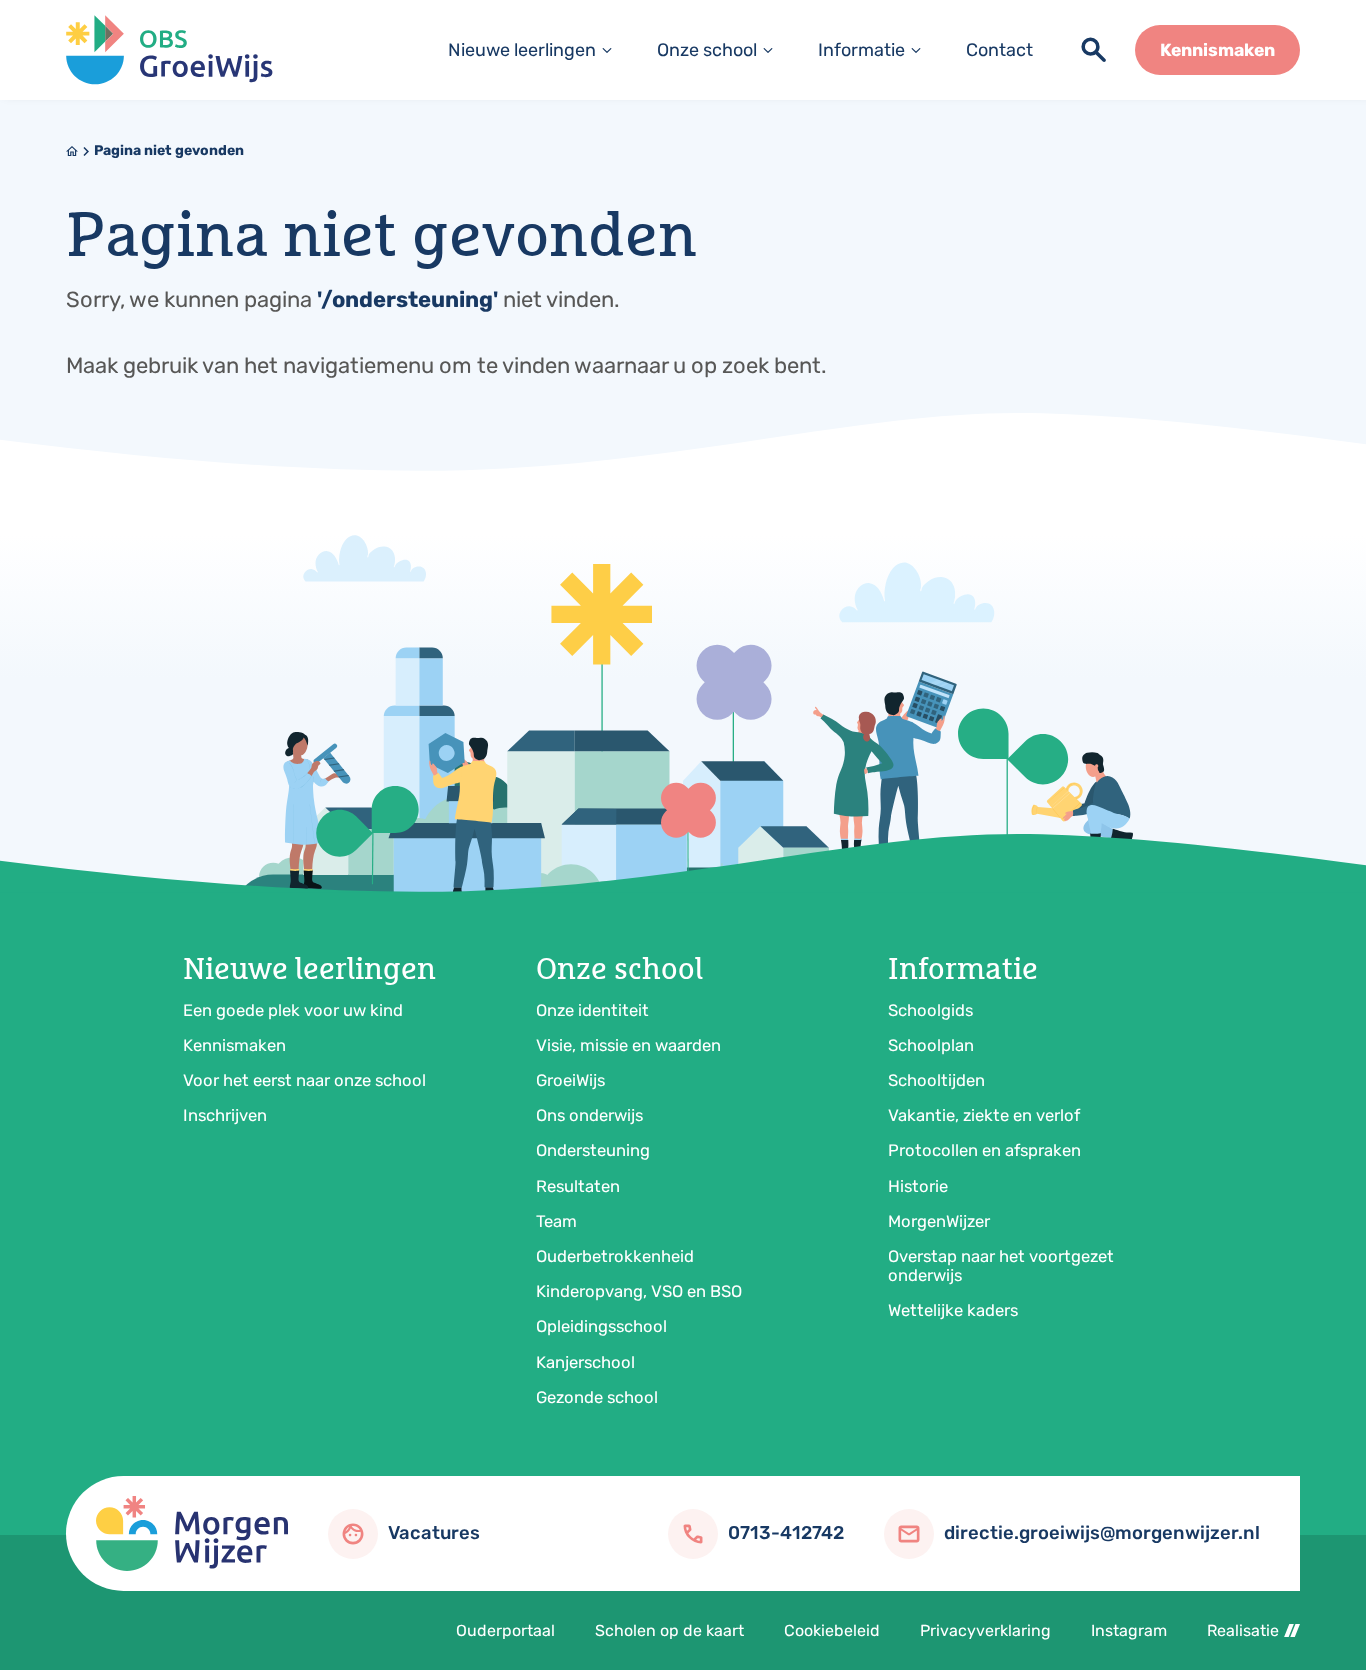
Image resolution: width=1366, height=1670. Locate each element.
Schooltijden (936, 1080)
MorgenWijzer (939, 1221)
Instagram (1129, 1630)
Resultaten (578, 1186)
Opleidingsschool (601, 1326)
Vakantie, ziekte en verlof (984, 1115)
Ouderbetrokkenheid (615, 1256)
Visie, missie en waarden (628, 1045)
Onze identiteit (592, 1010)
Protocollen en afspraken (984, 1150)
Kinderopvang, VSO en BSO (639, 1291)
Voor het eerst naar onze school (304, 1080)
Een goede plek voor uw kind (293, 1010)
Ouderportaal (505, 1630)
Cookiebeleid (832, 1630)
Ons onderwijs (589, 1115)
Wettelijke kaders (953, 1310)
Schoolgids (930, 1010)
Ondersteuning (593, 1150)
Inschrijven (225, 1115)
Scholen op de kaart (669, 1630)
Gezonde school (597, 1397)
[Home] (169, 50)
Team (556, 1221)
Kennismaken (234, 1045)
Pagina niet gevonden (169, 150)
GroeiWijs (570, 1080)
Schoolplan (931, 1045)
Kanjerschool (585, 1362)
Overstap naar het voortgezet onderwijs (1001, 1265)
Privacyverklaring (985, 1630)
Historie (918, 1186)
